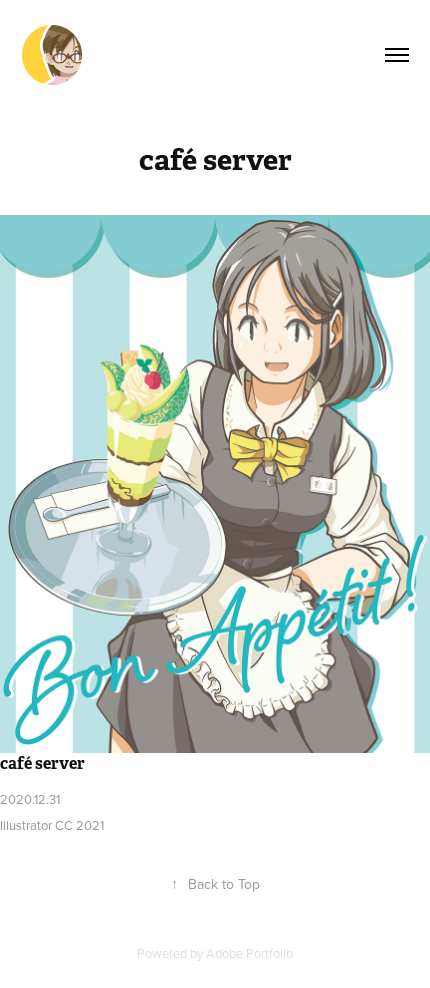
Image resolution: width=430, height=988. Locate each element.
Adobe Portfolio (249, 953)
